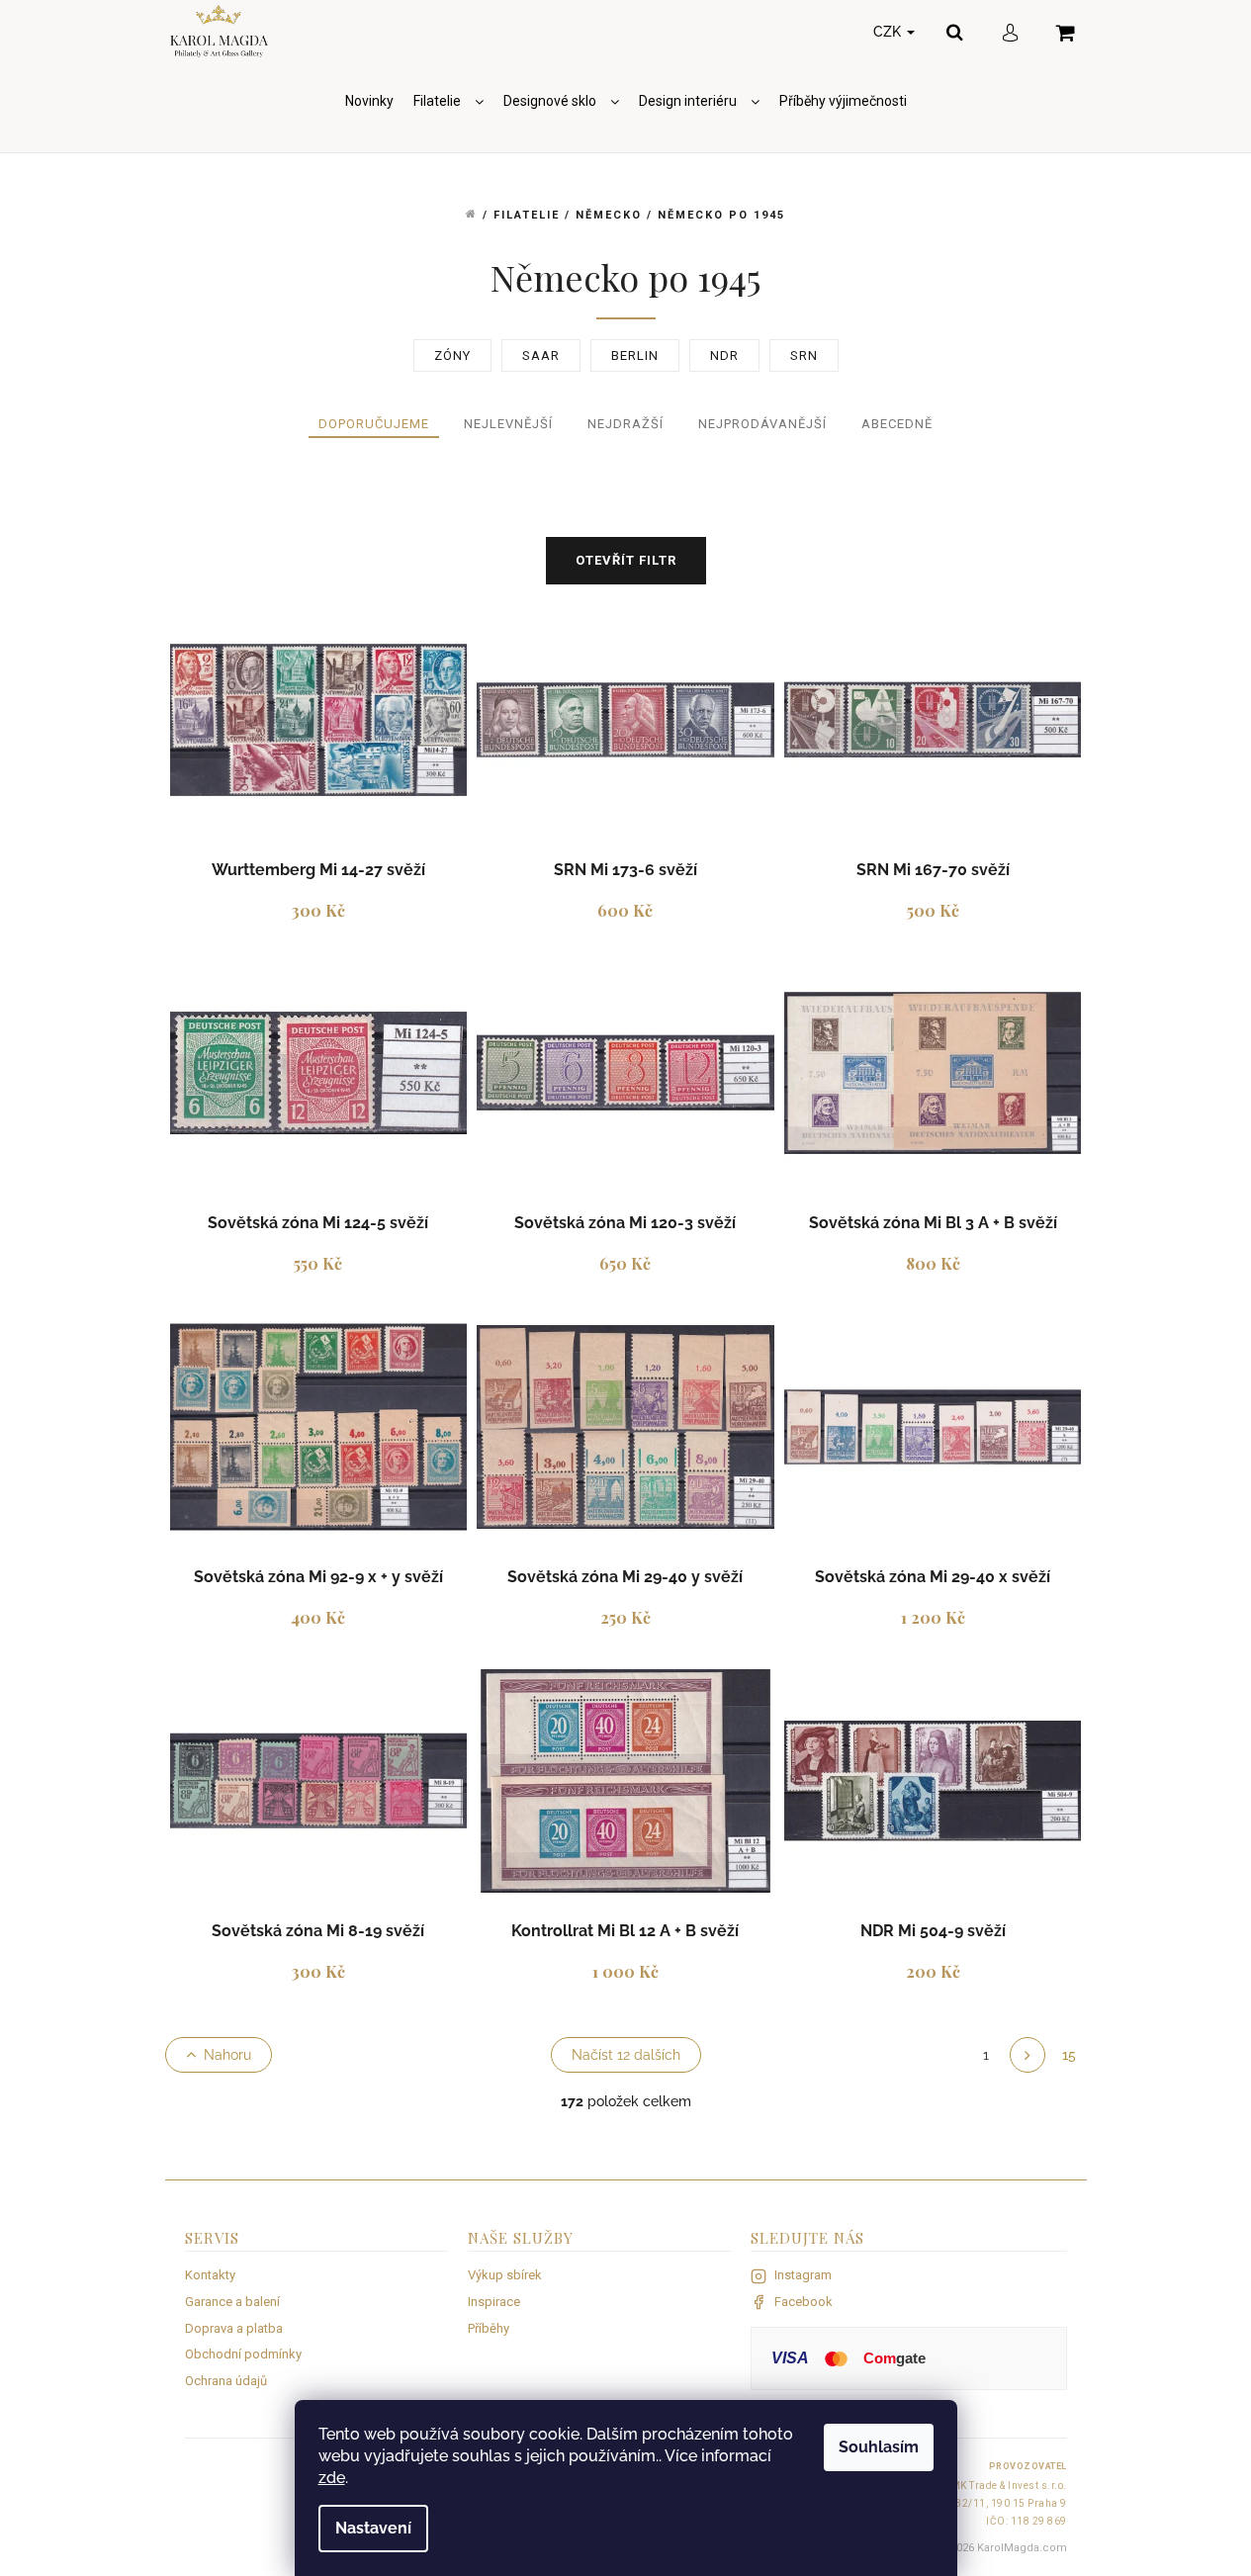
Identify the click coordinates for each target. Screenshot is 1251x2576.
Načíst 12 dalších (626, 2055)
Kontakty (210, 2275)
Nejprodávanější (762, 424)
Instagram (803, 2275)
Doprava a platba (234, 2328)
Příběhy (489, 2328)
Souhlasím (879, 2447)
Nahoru (227, 2055)
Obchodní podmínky (243, 2354)
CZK (889, 32)
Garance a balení (232, 2302)
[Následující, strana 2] (1028, 2055)
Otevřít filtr (626, 560)
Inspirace (494, 2302)
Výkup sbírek (505, 2275)
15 (1069, 2055)
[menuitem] (369, 101)
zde (332, 2478)
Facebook (804, 2302)
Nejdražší (625, 424)
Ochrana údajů (226, 2381)
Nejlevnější (508, 424)
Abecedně (897, 424)
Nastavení (373, 2528)
